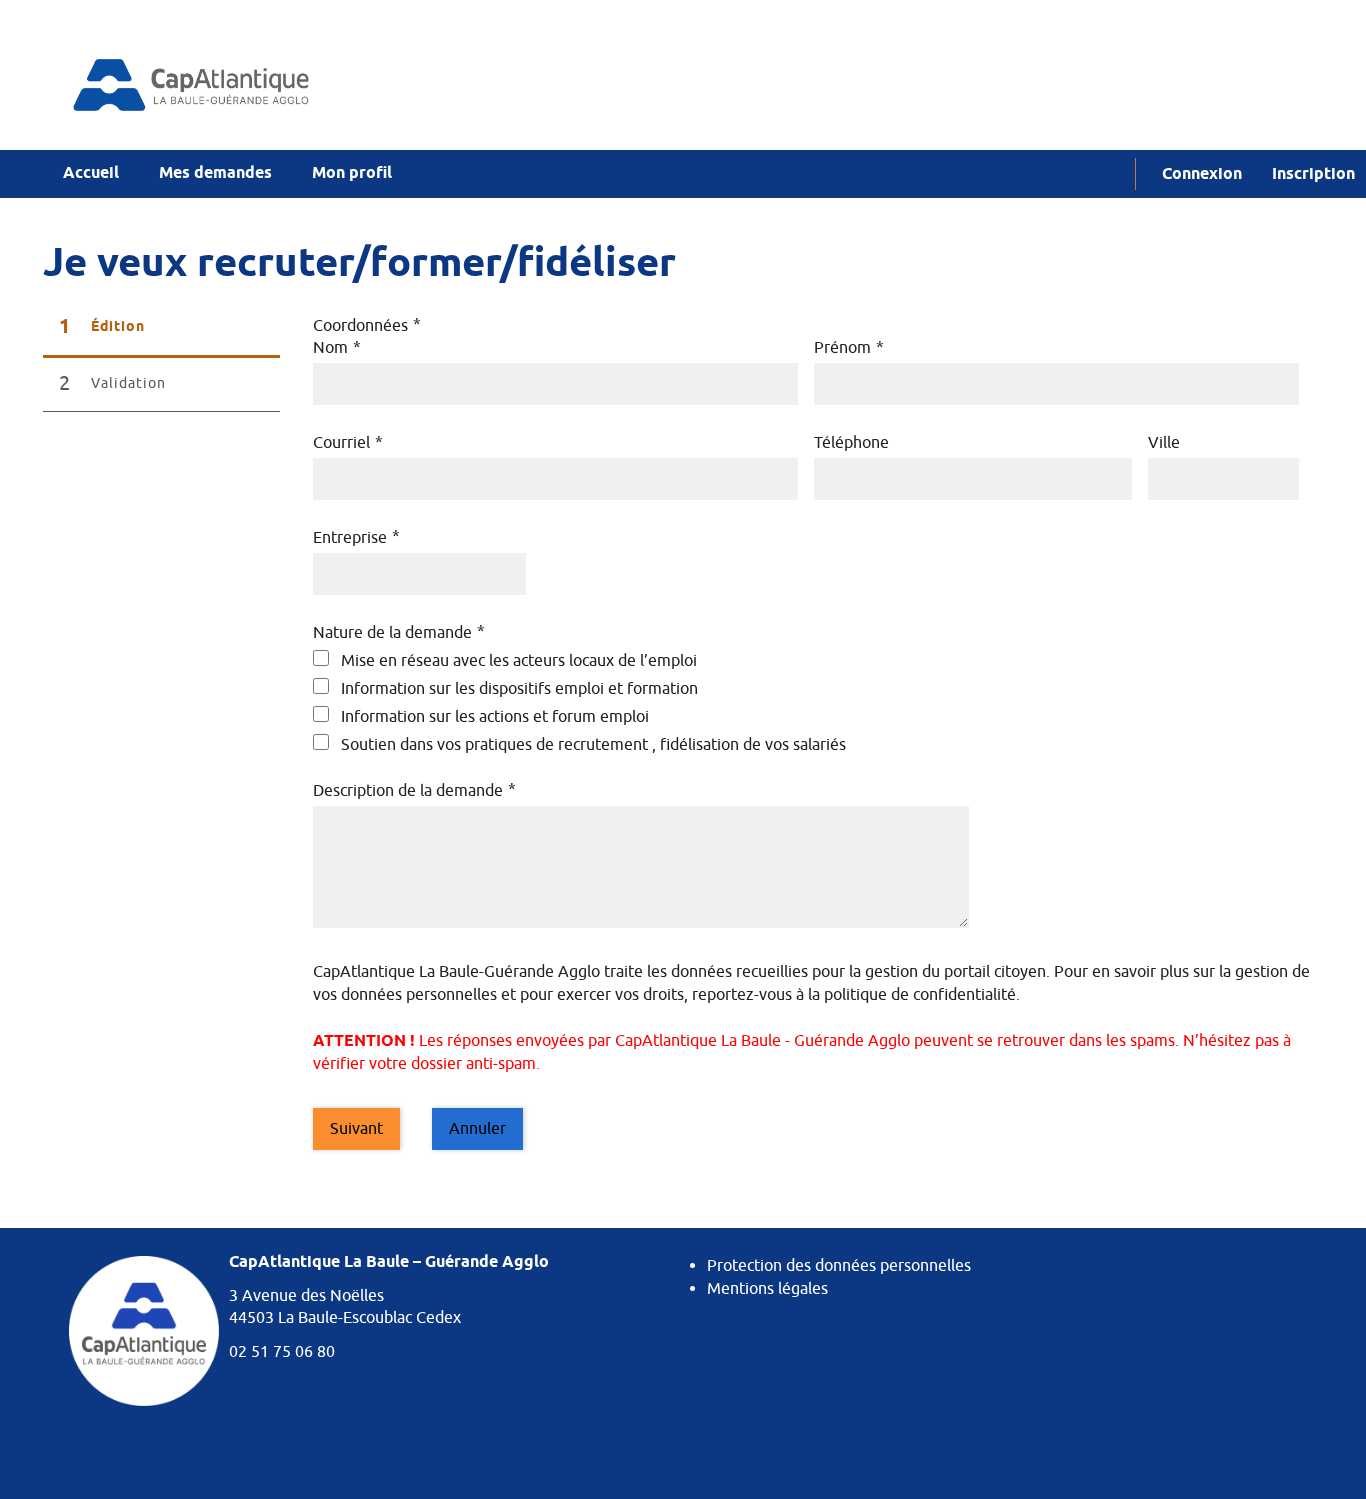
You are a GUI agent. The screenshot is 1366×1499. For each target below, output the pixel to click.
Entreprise (356, 538)
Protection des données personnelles (839, 1266)
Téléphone (851, 443)
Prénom (849, 348)
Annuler (477, 1129)
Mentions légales (767, 1289)
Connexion (1202, 174)
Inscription (1313, 174)
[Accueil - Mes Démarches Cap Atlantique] (254, 85)
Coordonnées (367, 326)
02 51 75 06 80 (282, 1352)
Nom (337, 348)
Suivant (356, 1129)
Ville (1164, 443)
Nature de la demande (399, 633)
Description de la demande (414, 791)
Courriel (348, 443)
